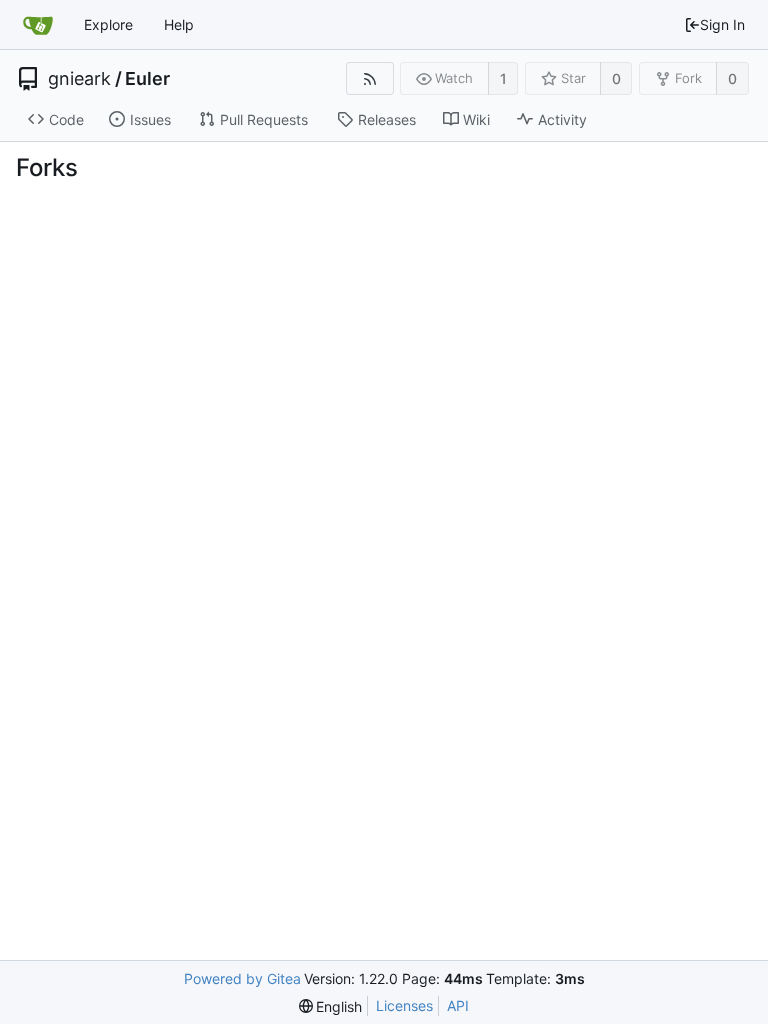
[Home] (38, 25)
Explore (108, 24)
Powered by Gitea (242, 978)
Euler (147, 79)
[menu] (331, 1006)
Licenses (404, 1005)
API (458, 1005)
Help (179, 24)
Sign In (722, 24)
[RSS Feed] (369, 78)
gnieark (79, 79)
